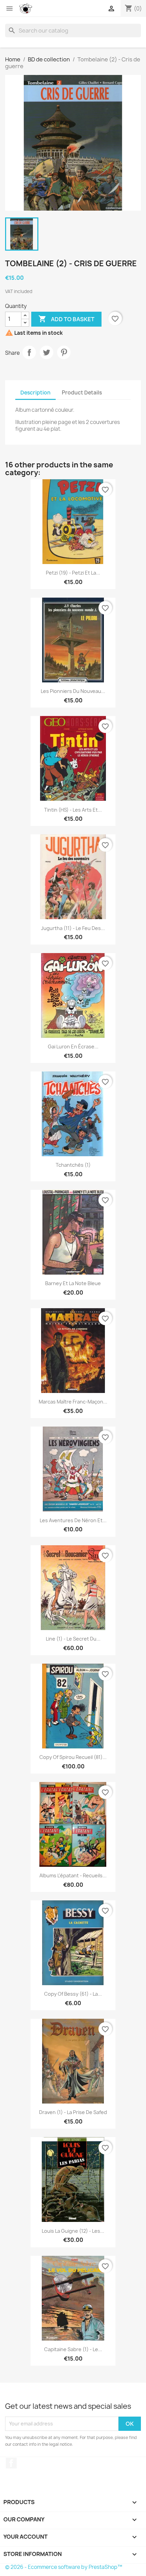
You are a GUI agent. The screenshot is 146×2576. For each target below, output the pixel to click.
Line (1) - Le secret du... (73, 1639)
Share (29, 352)
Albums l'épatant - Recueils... (73, 1875)
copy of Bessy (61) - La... (73, 1994)
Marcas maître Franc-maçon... (73, 1402)
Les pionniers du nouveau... (73, 691)
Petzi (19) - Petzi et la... (73, 573)
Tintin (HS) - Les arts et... (73, 810)
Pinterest (64, 352)
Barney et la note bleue (73, 1283)
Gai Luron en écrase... (73, 1047)
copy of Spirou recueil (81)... (73, 1757)
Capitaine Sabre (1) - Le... (73, 2349)
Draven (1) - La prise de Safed (73, 2112)
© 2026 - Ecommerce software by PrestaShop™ (64, 2567)
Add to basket (66, 319)
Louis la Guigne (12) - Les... (73, 2231)
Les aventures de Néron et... (73, 1520)
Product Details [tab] (82, 393)
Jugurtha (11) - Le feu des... (73, 928)
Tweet (47, 352)
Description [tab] (35, 393)
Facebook (11, 2463)
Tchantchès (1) (73, 1165)
